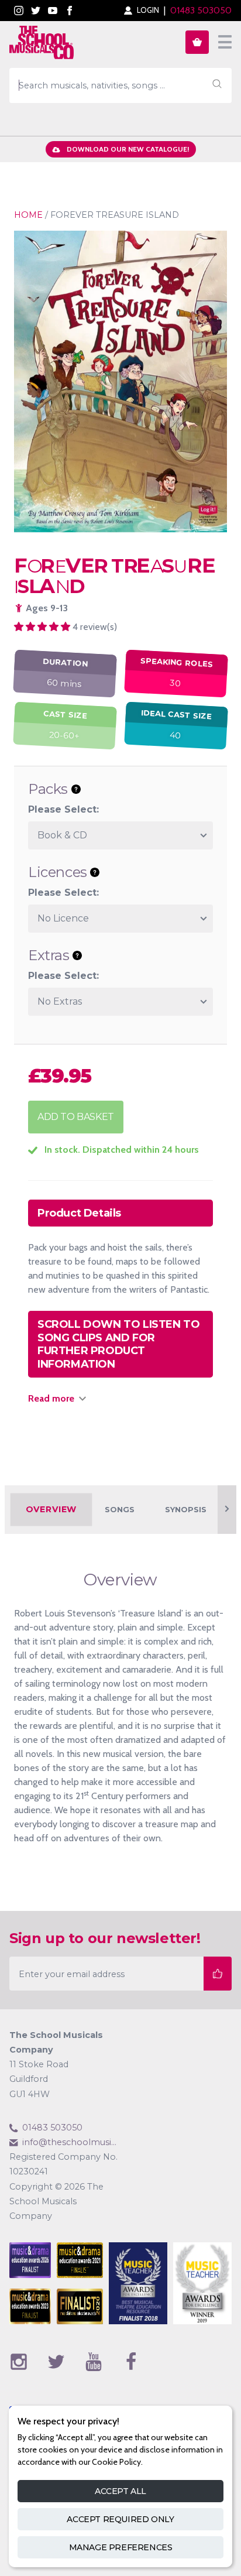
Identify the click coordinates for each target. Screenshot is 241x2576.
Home (28, 215)
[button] (43, 627)
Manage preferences (121, 2547)
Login (148, 10)
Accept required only (120, 2519)
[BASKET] (197, 42)
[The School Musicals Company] (42, 44)
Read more (51, 1398)
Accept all (120, 2491)
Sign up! (218, 1973)
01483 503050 (201, 10)
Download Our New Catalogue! (128, 149)
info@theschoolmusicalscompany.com (71, 2142)
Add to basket (76, 1117)
